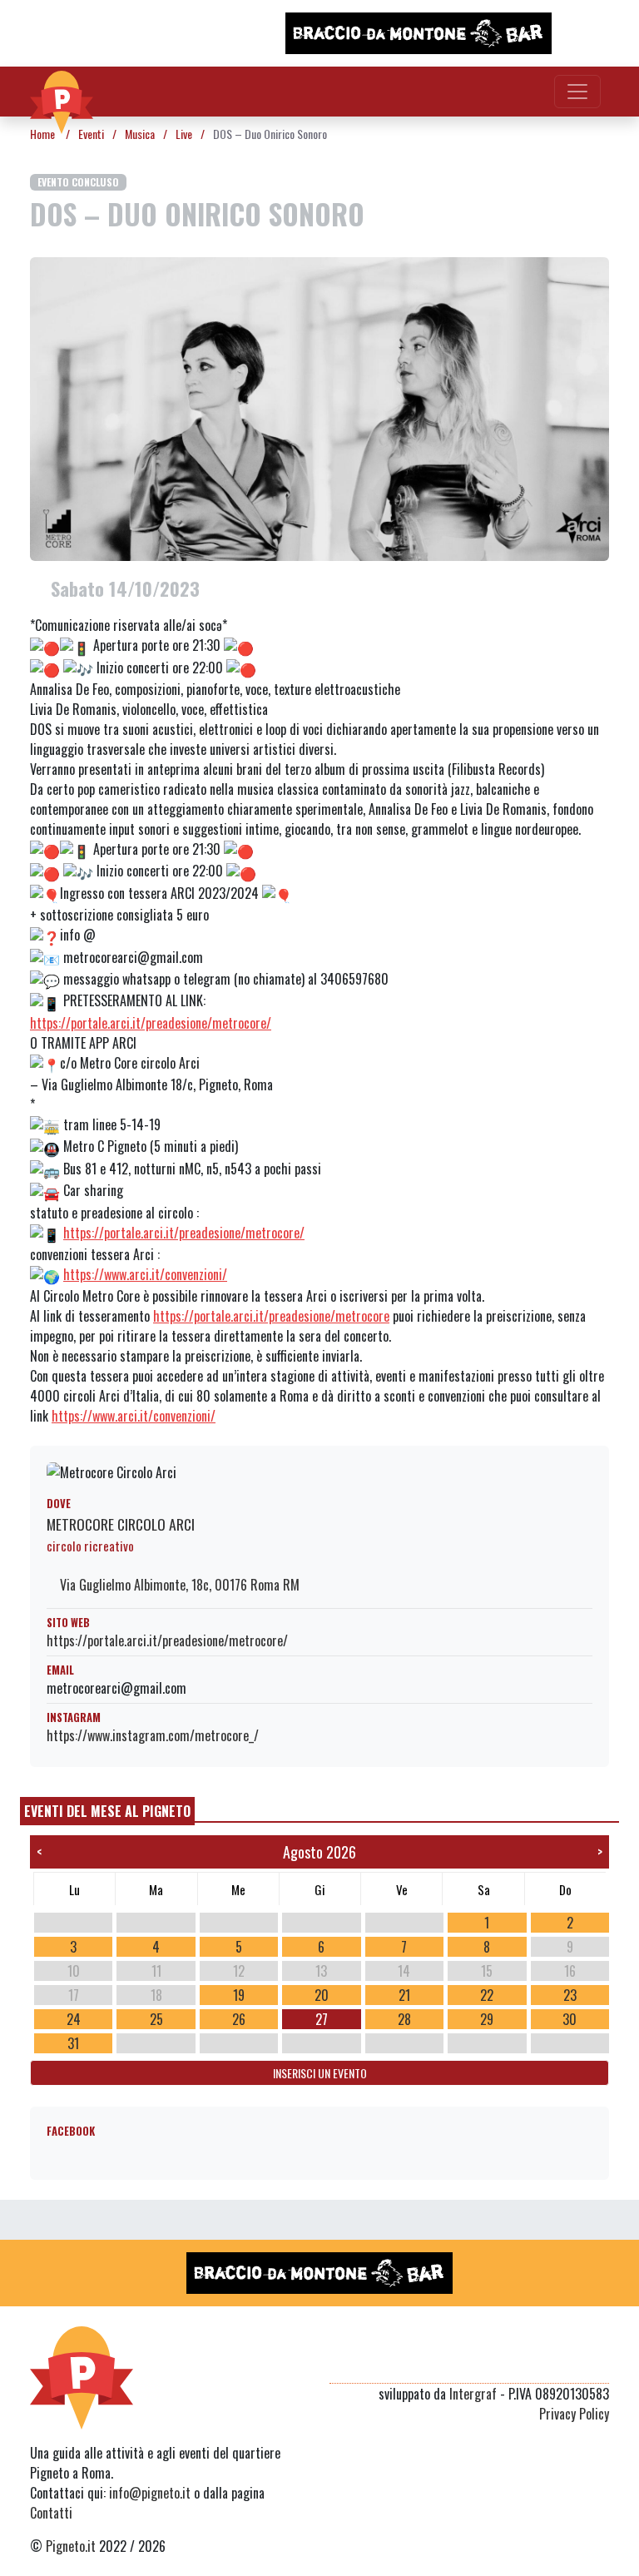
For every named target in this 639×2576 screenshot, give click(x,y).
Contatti (51, 2513)
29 (487, 2019)
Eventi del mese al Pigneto (107, 1811)
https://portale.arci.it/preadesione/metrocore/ (167, 1640)
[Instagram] (567, 2363)
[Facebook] (599, 2363)
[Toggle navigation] (577, 92)
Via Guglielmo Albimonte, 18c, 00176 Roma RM (178, 1585)
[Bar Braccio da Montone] (419, 33)
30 (570, 2019)
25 (156, 2019)
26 (239, 2019)
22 (487, 1995)
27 (322, 2019)
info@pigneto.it (150, 2493)
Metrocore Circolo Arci (121, 1524)
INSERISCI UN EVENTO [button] (320, 2073)
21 (404, 1995)
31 (73, 2043)
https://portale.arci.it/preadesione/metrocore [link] (271, 1316)
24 (74, 2019)
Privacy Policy (574, 2414)
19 (239, 1995)
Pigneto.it (71, 2546)
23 (570, 1995)
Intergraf (473, 2394)
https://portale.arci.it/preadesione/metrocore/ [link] (151, 1023)
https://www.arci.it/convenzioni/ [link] (145, 1274)
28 (404, 2019)
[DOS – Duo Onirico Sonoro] (319, 407)
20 (322, 1995)
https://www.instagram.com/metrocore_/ (153, 1735)
